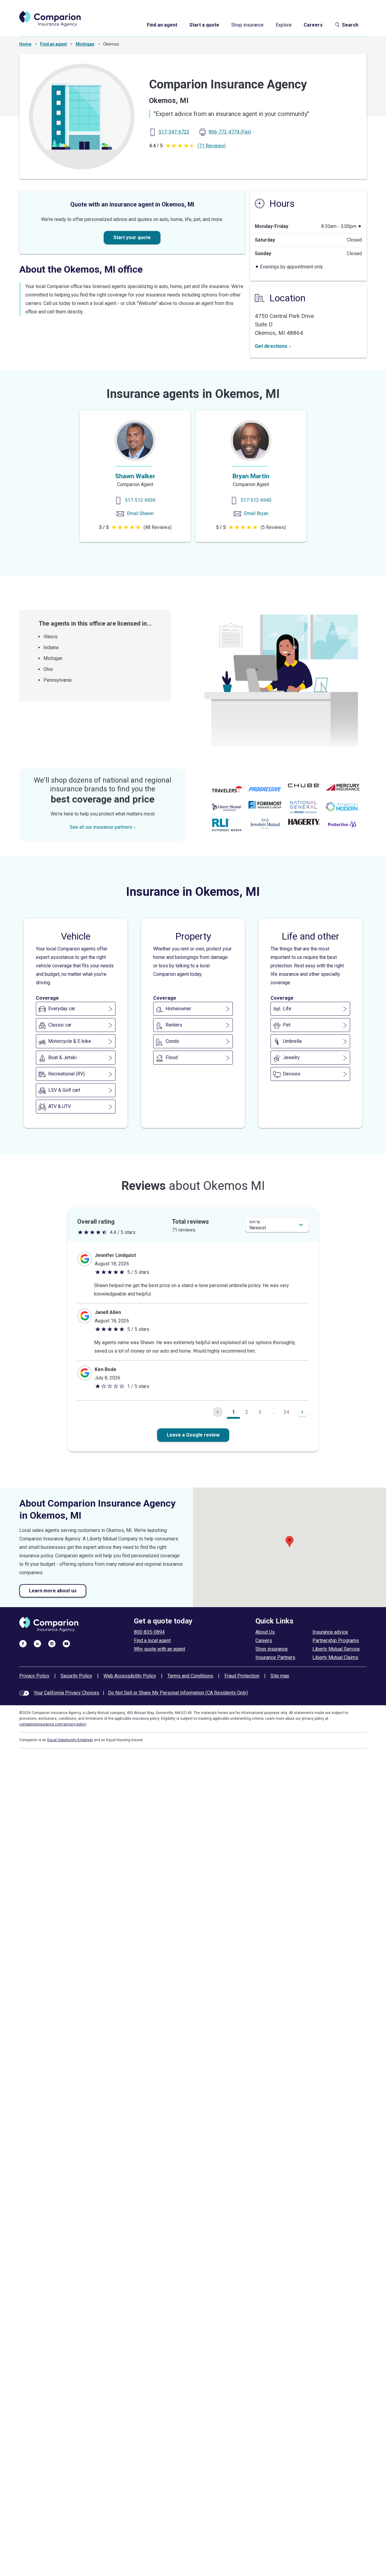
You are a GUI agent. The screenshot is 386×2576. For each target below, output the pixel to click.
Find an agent (162, 25)
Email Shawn (140, 513)
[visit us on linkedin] (37, 1643)
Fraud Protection (242, 1676)
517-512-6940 (256, 500)
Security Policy (76, 1676)
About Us (265, 1632)
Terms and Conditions (190, 1676)
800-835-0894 (149, 1632)
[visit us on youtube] (66, 1643)
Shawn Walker (135, 476)
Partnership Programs (336, 1640)
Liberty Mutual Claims (335, 1657)
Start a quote (204, 25)
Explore (284, 25)
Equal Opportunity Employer (70, 1740)
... (273, 1412)
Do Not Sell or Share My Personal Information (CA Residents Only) (178, 1693)
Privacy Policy (34, 1676)
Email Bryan (256, 513)
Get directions (271, 346)
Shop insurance (247, 25)
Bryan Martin (251, 476)
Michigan (85, 44)
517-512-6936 (140, 500)
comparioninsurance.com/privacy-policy (53, 1724)
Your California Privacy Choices (66, 1693)
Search (350, 25)
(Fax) (230, 132)
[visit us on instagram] (52, 1643)
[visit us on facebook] (23, 1643)
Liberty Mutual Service (336, 1649)
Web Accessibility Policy (130, 1676)
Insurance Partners (275, 1657)
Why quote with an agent (160, 1649)
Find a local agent (152, 1640)
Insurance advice (330, 1632)
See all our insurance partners (101, 827)
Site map (280, 1676)
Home (25, 44)
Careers (313, 25)
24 (286, 1412)
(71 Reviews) (212, 146)
